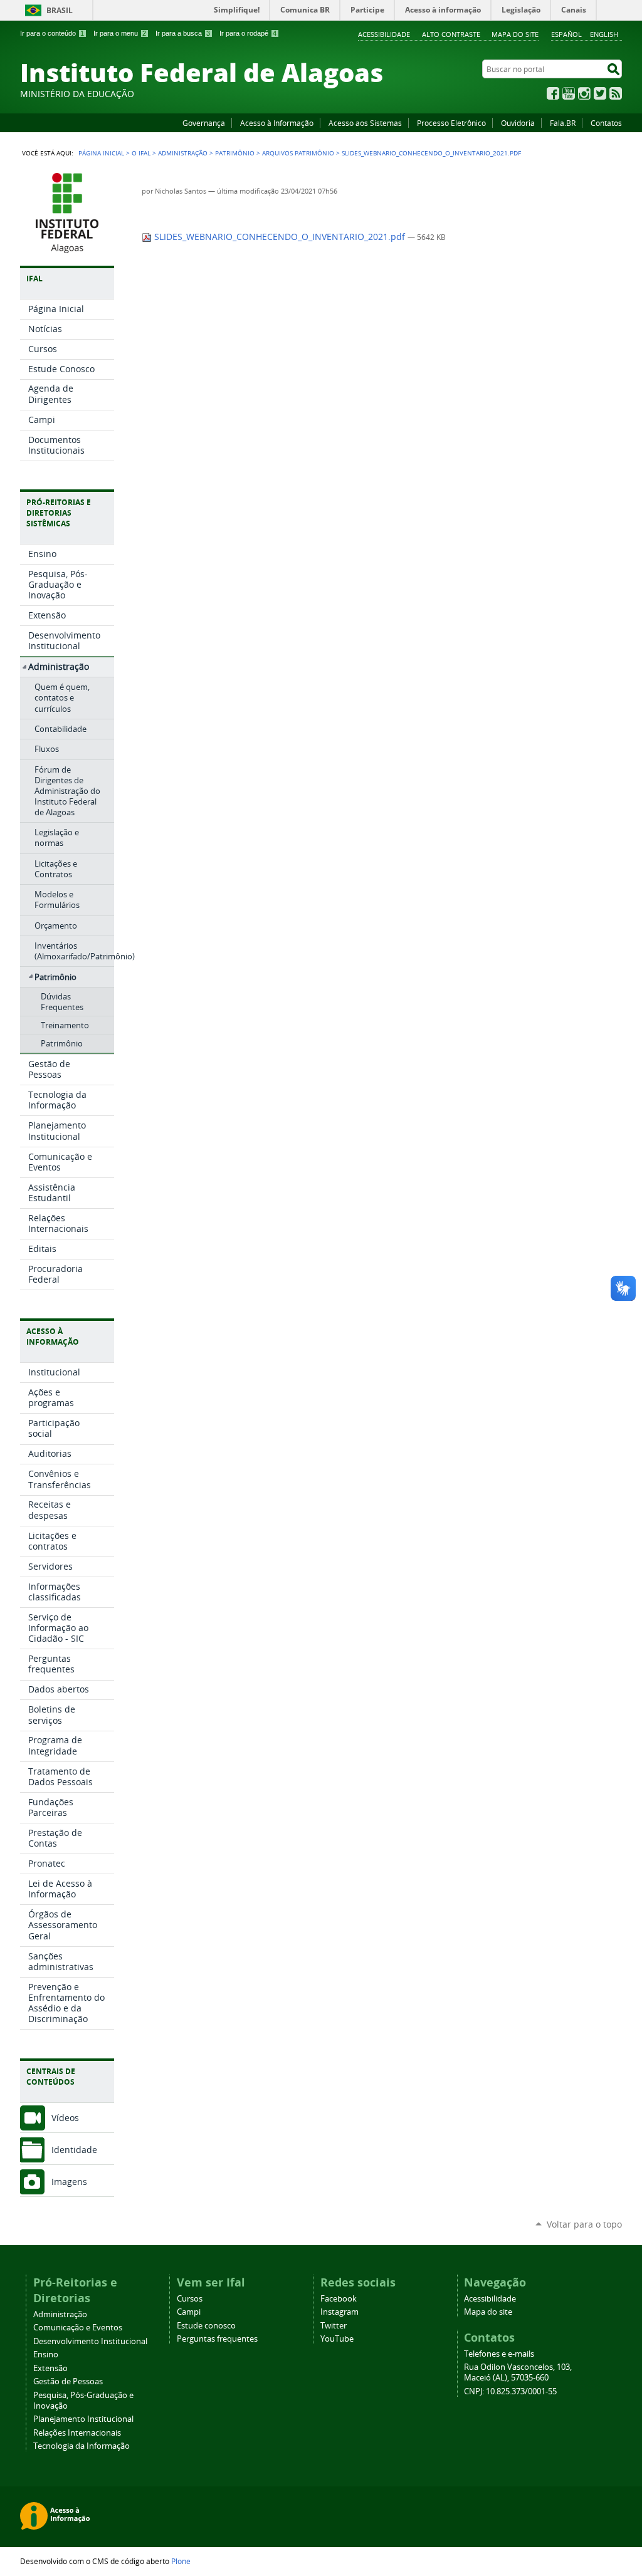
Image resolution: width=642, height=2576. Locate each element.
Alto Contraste (451, 34)
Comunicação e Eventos (78, 2328)
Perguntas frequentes (217, 2339)
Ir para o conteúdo (52, 33)
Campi (189, 2312)
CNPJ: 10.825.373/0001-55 (510, 2391)
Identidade (74, 2150)
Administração (183, 153)
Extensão (50, 2368)
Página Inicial (101, 153)
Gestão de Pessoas (68, 2381)
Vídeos (65, 2118)
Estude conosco (206, 2326)
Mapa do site (515, 34)
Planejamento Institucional (83, 2419)
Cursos (190, 2299)
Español (566, 34)
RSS (616, 93)
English (604, 34)
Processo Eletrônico (451, 123)
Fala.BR (563, 123)
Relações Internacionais (77, 2433)
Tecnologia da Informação (82, 2446)
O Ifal (141, 153)
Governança (204, 123)
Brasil (60, 10)
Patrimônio (235, 153)
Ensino (46, 2354)
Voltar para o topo (584, 2224)
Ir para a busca (183, 33)
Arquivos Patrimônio (298, 153)
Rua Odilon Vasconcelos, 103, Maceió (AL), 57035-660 (518, 2372)
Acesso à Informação (277, 123)
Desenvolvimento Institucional (90, 2341)
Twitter (600, 93)
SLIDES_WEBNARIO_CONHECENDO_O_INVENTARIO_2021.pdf (280, 237)
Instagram (584, 93)
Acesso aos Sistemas (365, 123)
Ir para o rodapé (248, 33)
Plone (181, 2561)
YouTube (569, 93)
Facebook (553, 93)
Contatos (606, 123)
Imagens (69, 2182)
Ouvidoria (518, 123)
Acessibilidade (384, 34)
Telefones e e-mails (499, 2354)
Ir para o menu (120, 33)
